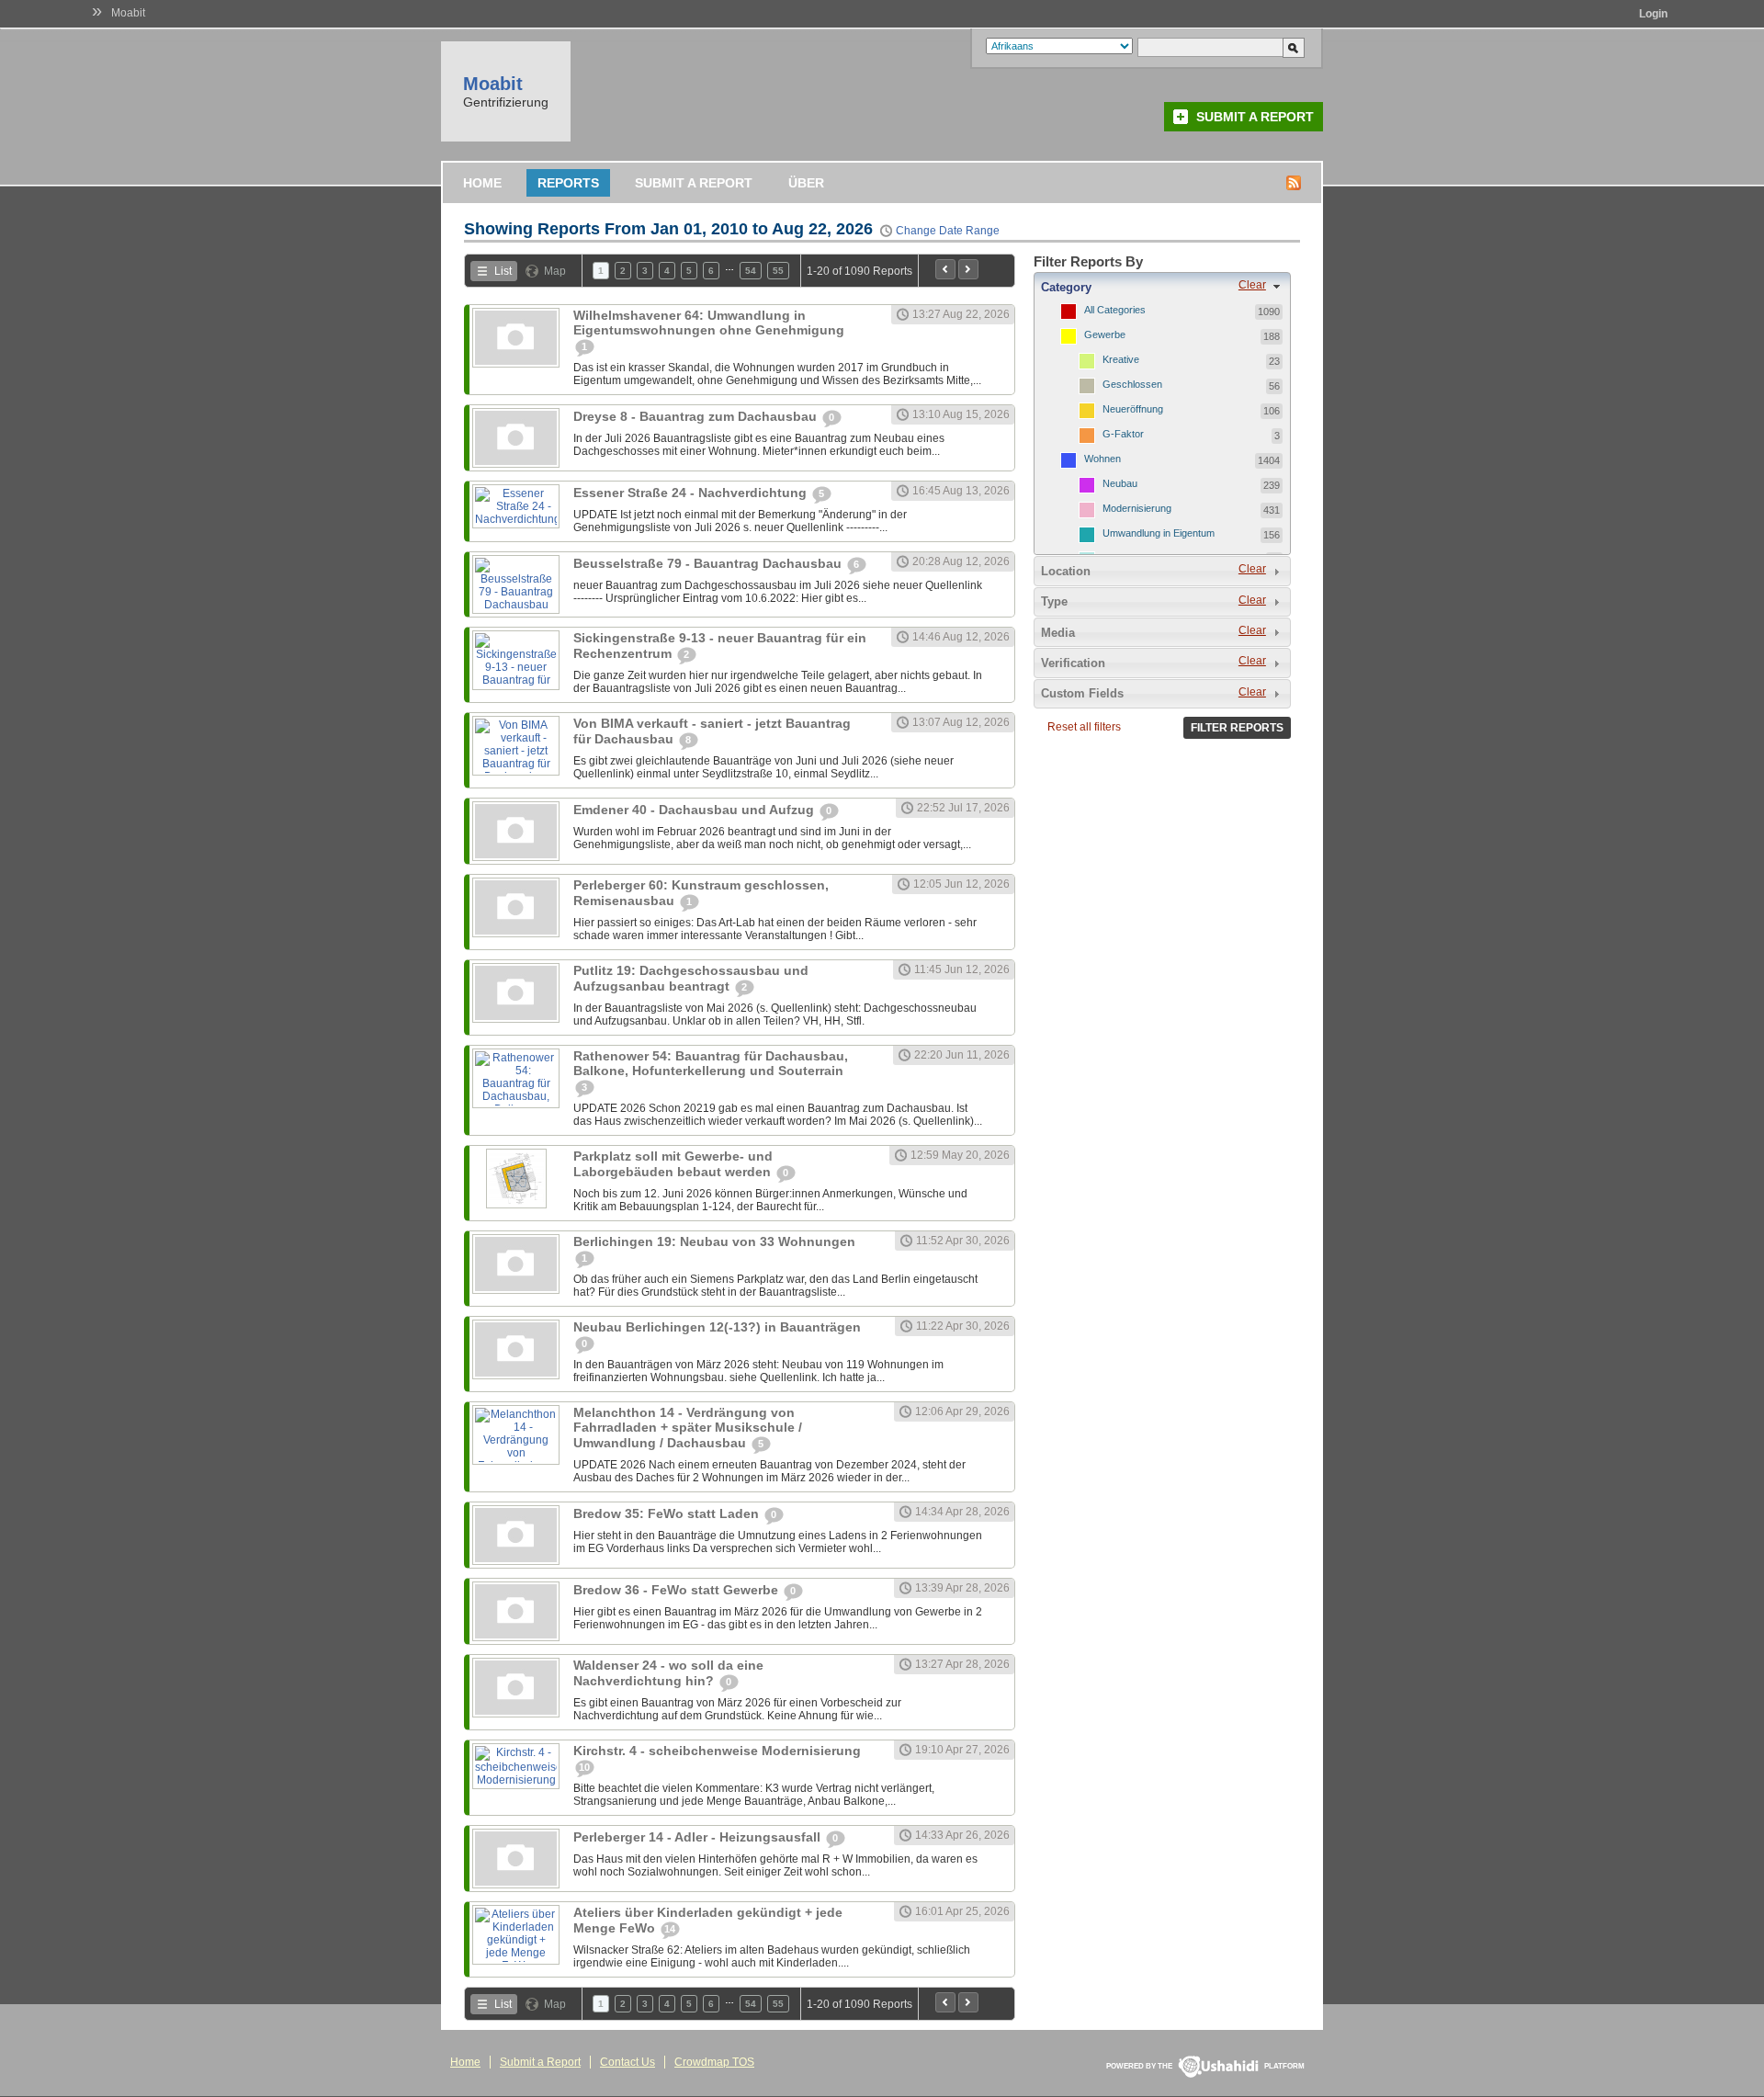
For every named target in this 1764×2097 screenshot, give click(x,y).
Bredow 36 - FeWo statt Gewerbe (678, 1590)
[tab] (1162, 287)
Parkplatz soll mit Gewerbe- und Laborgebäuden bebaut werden (674, 1164)
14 (670, 1929)
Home (482, 183)
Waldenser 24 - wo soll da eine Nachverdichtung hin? (668, 1673)
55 (778, 271)
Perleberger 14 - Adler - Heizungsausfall (699, 1837)
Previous (945, 269)
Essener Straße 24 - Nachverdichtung (692, 493)
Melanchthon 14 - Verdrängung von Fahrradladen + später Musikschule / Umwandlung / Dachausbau (688, 1428)
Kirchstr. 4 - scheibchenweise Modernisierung (717, 1751)
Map (555, 271)
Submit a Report (1255, 117)
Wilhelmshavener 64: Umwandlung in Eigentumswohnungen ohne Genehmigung (709, 323)
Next (968, 269)
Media (1058, 633)
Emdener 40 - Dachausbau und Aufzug (695, 810)
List (503, 271)
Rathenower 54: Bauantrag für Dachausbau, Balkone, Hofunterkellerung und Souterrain (711, 1063)
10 (584, 1767)
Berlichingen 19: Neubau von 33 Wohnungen (714, 1241)
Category (1066, 287)
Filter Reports (1237, 728)
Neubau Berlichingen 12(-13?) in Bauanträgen (717, 1327)
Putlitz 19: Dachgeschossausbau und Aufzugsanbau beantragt (691, 978)
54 (751, 271)
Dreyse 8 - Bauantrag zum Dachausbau (697, 416)
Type (1054, 601)
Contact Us (628, 2062)
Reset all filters (1084, 727)
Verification (1073, 663)
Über (806, 183)
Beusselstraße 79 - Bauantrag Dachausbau (709, 563)
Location (1066, 571)
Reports (568, 183)
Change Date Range (948, 231)
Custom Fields (1082, 693)
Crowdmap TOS (714, 2062)
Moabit (128, 13)
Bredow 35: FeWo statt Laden (668, 1513)
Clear (1252, 285)
